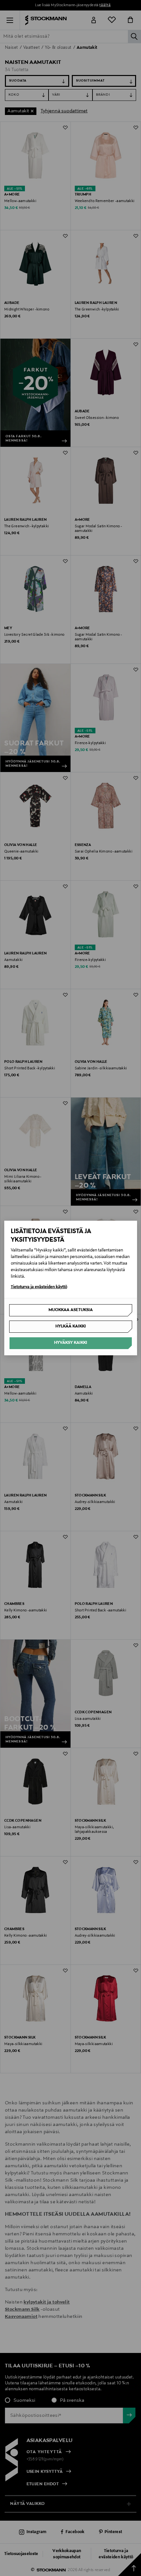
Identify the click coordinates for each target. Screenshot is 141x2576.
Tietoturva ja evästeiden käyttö (39, 1287)
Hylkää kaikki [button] (71, 1326)
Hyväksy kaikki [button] (71, 1343)
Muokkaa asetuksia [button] (71, 1310)
